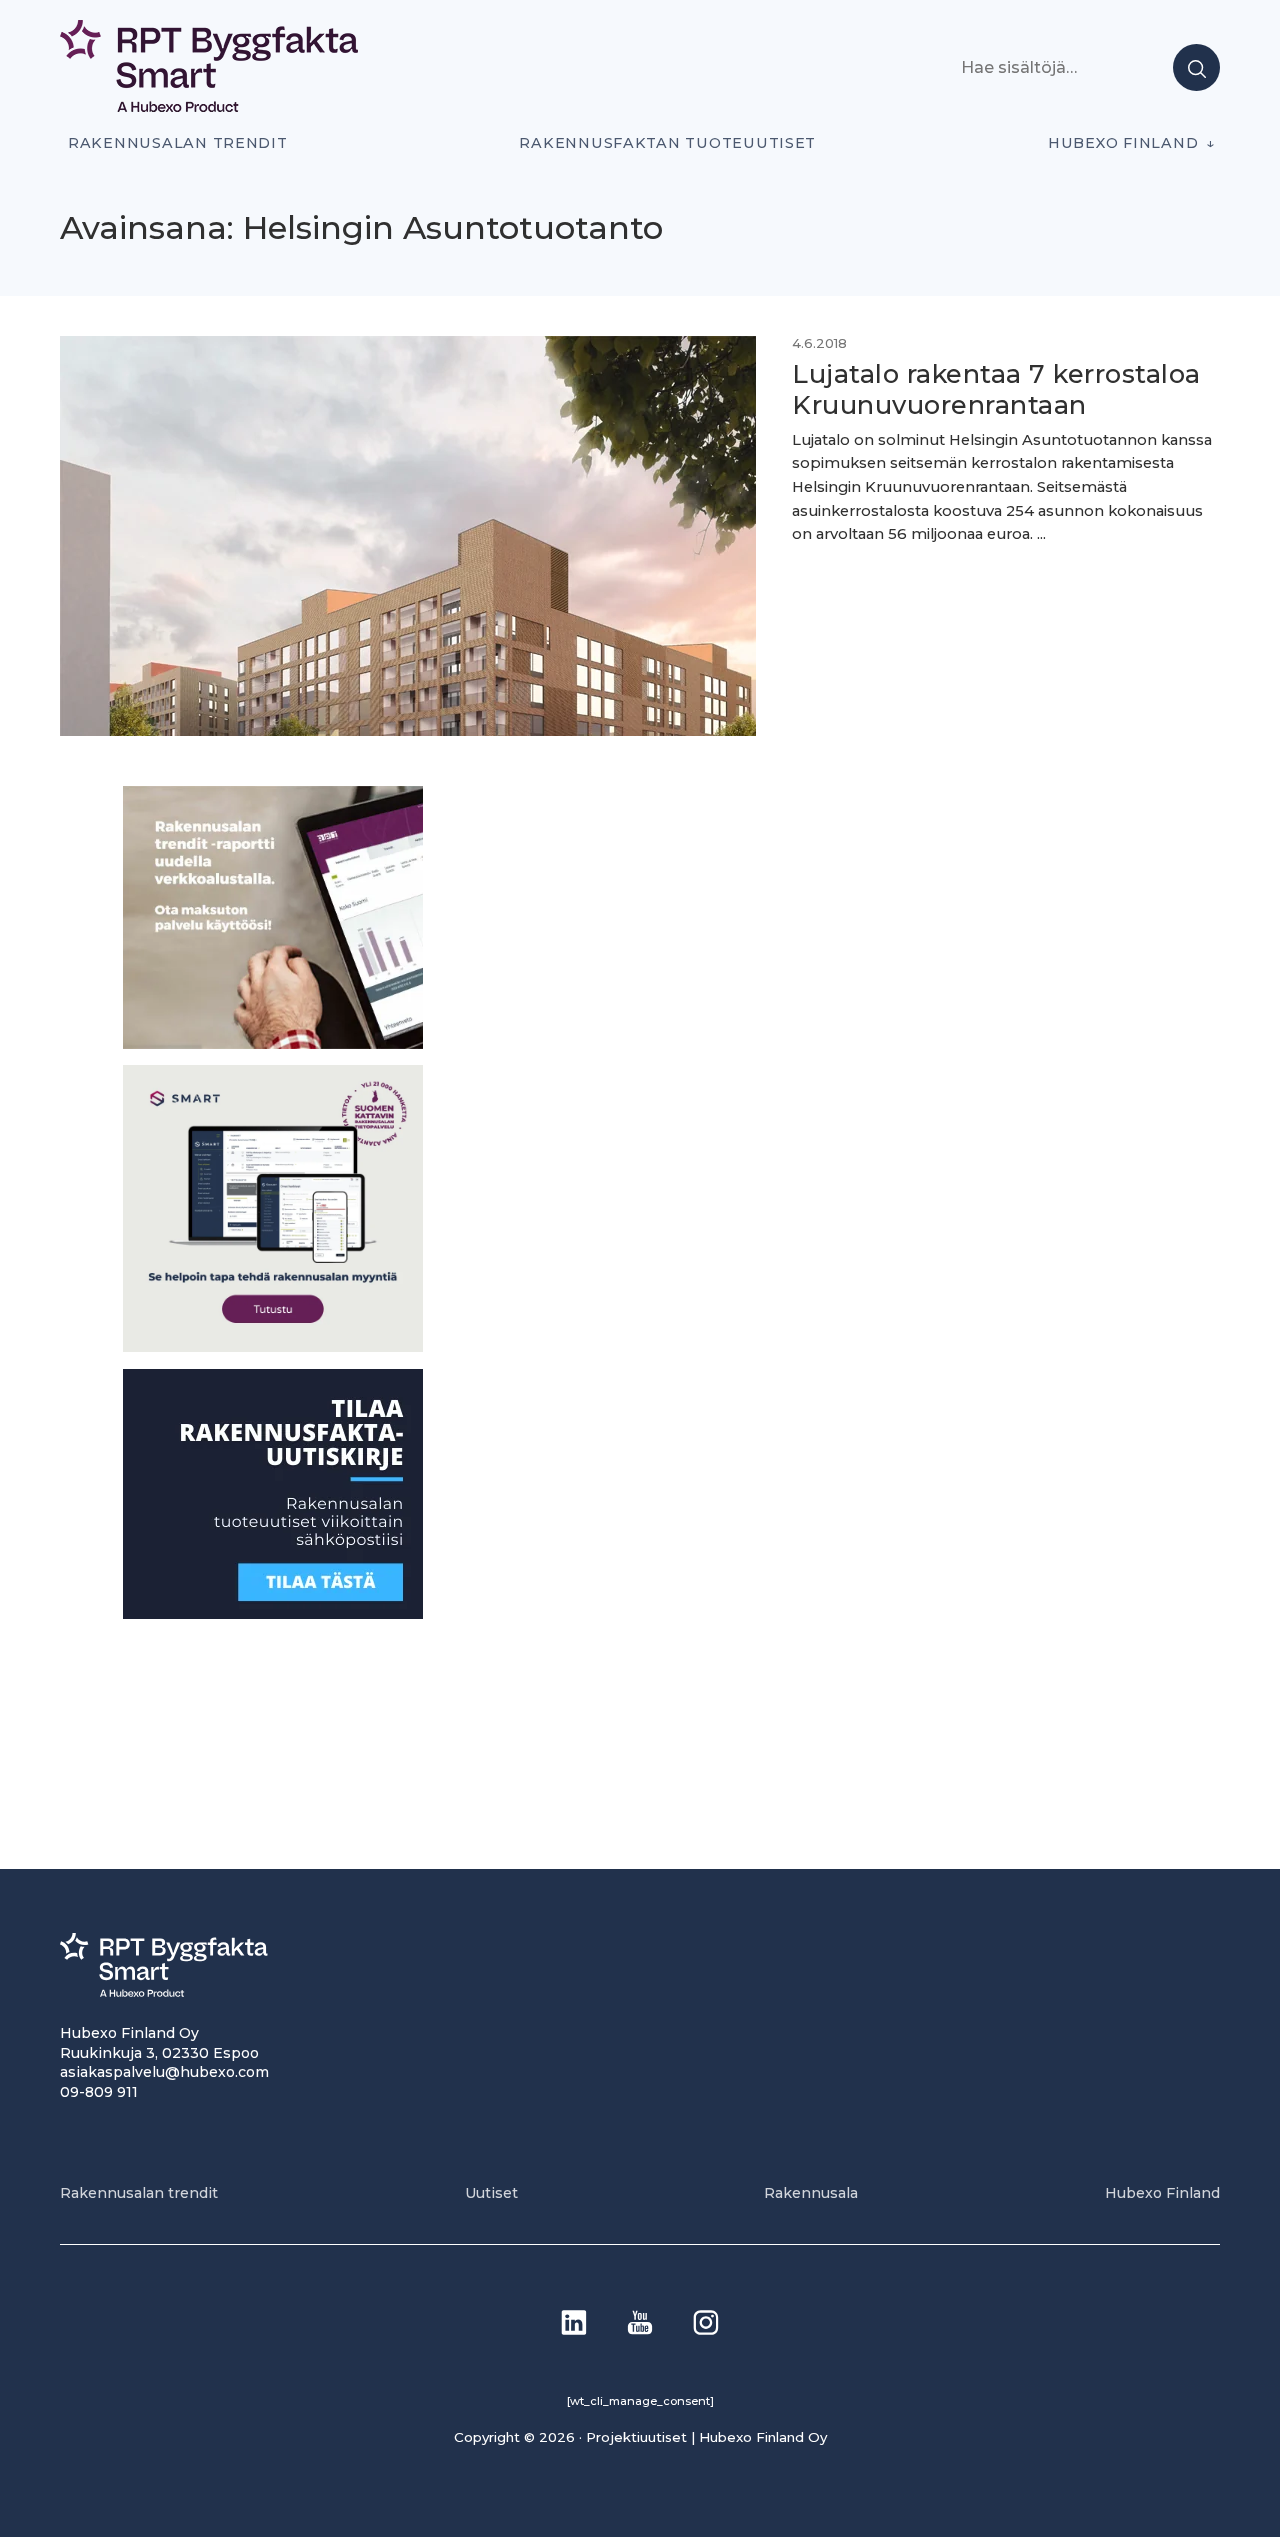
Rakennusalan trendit (178, 143)
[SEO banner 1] (273, 1346)
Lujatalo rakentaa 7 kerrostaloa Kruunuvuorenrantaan (996, 389)
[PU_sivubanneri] (273, 1042)
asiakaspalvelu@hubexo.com (164, 2072)
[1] (273, 1612)
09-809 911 (99, 2092)
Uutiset (491, 2193)
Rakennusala (811, 2193)
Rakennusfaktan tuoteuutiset (667, 143)
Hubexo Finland (1123, 143)
